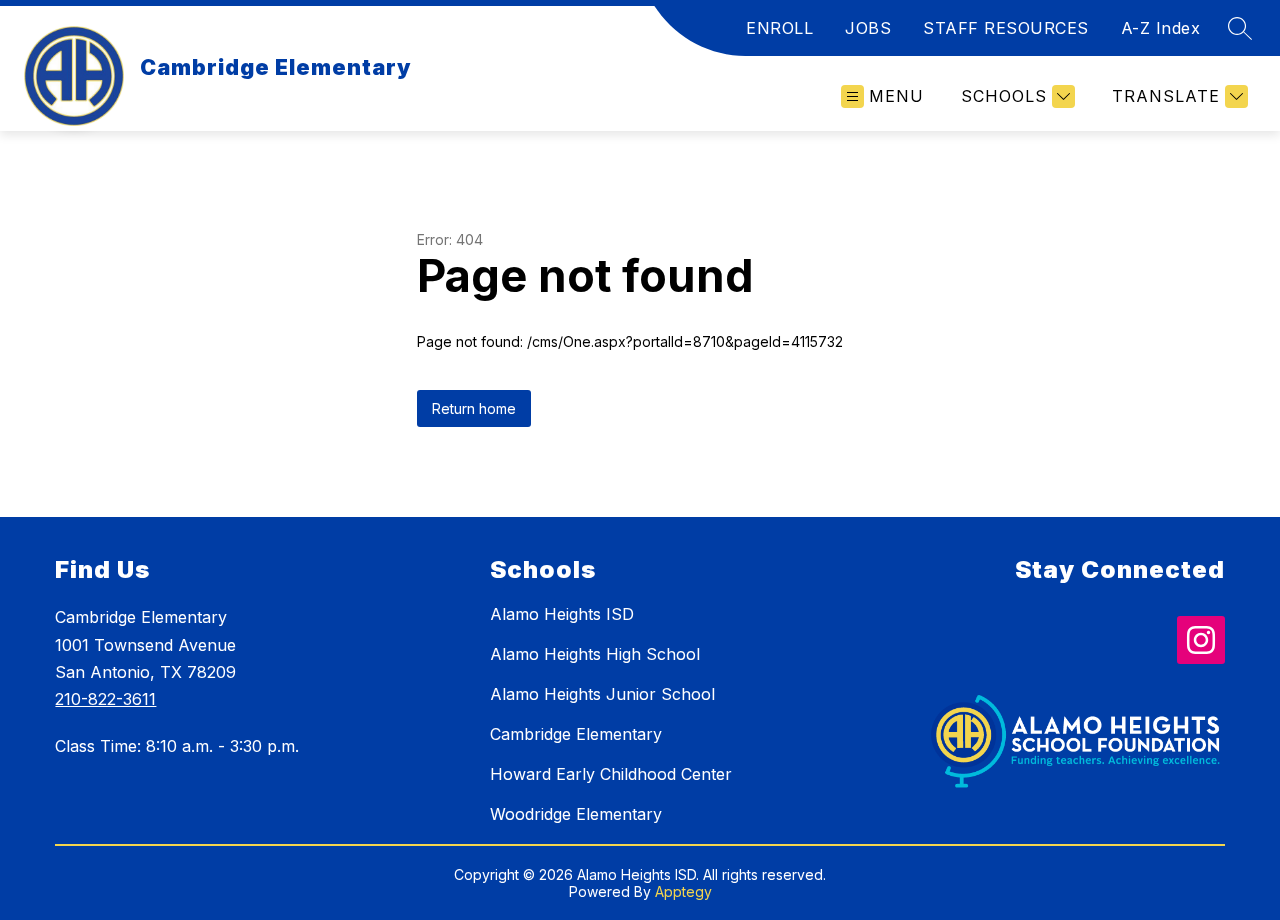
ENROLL (779, 28)
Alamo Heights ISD (562, 614)
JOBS (868, 28)
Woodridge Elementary (576, 814)
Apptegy (683, 891)
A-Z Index (1161, 28)
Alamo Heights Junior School (602, 694)
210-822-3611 (105, 699)
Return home (474, 408)
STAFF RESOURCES (1006, 28)
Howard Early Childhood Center (611, 774)
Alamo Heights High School (595, 654)
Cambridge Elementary (576, 734)
